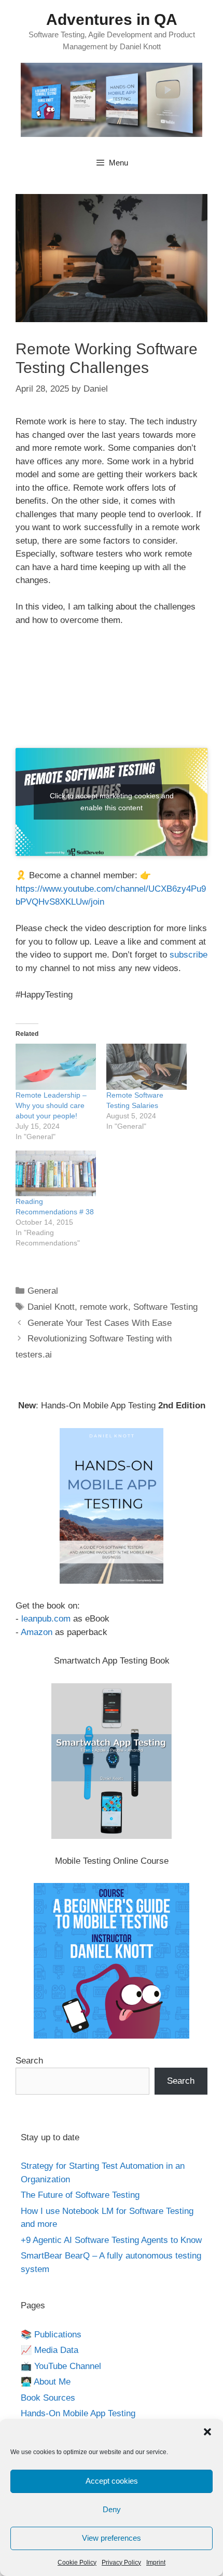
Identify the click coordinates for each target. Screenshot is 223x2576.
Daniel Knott (51, 1307)
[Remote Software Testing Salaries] (147, 1067)
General (43, 1291)
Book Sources (48, 2398)
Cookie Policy (77, 2563)
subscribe (189, 955)
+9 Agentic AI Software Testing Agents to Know (111, 2240)
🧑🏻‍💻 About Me (46, 2382)
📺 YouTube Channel (61, 2366)
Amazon (37, 1632)
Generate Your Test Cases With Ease (100, 1323)
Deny (112, 2509)
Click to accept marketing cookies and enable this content (112, 802)
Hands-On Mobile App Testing (78, 2413)
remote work (104, 1307)
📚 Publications (51, 2335)
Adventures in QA (112, 19)
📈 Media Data (50, 2350)
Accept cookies (112, 2481)
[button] (207, 2432)
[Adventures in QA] (112, 99)
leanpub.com (46, 1619)
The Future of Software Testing (80, 2195)
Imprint (156, 2563)
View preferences (112, 2538)
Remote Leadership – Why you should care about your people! (51, 1105)
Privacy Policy (121, 2563)
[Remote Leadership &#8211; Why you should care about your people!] (56, 1067)
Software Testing (165, 1307)
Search (29, 2061)
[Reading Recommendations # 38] (56, 1174)
